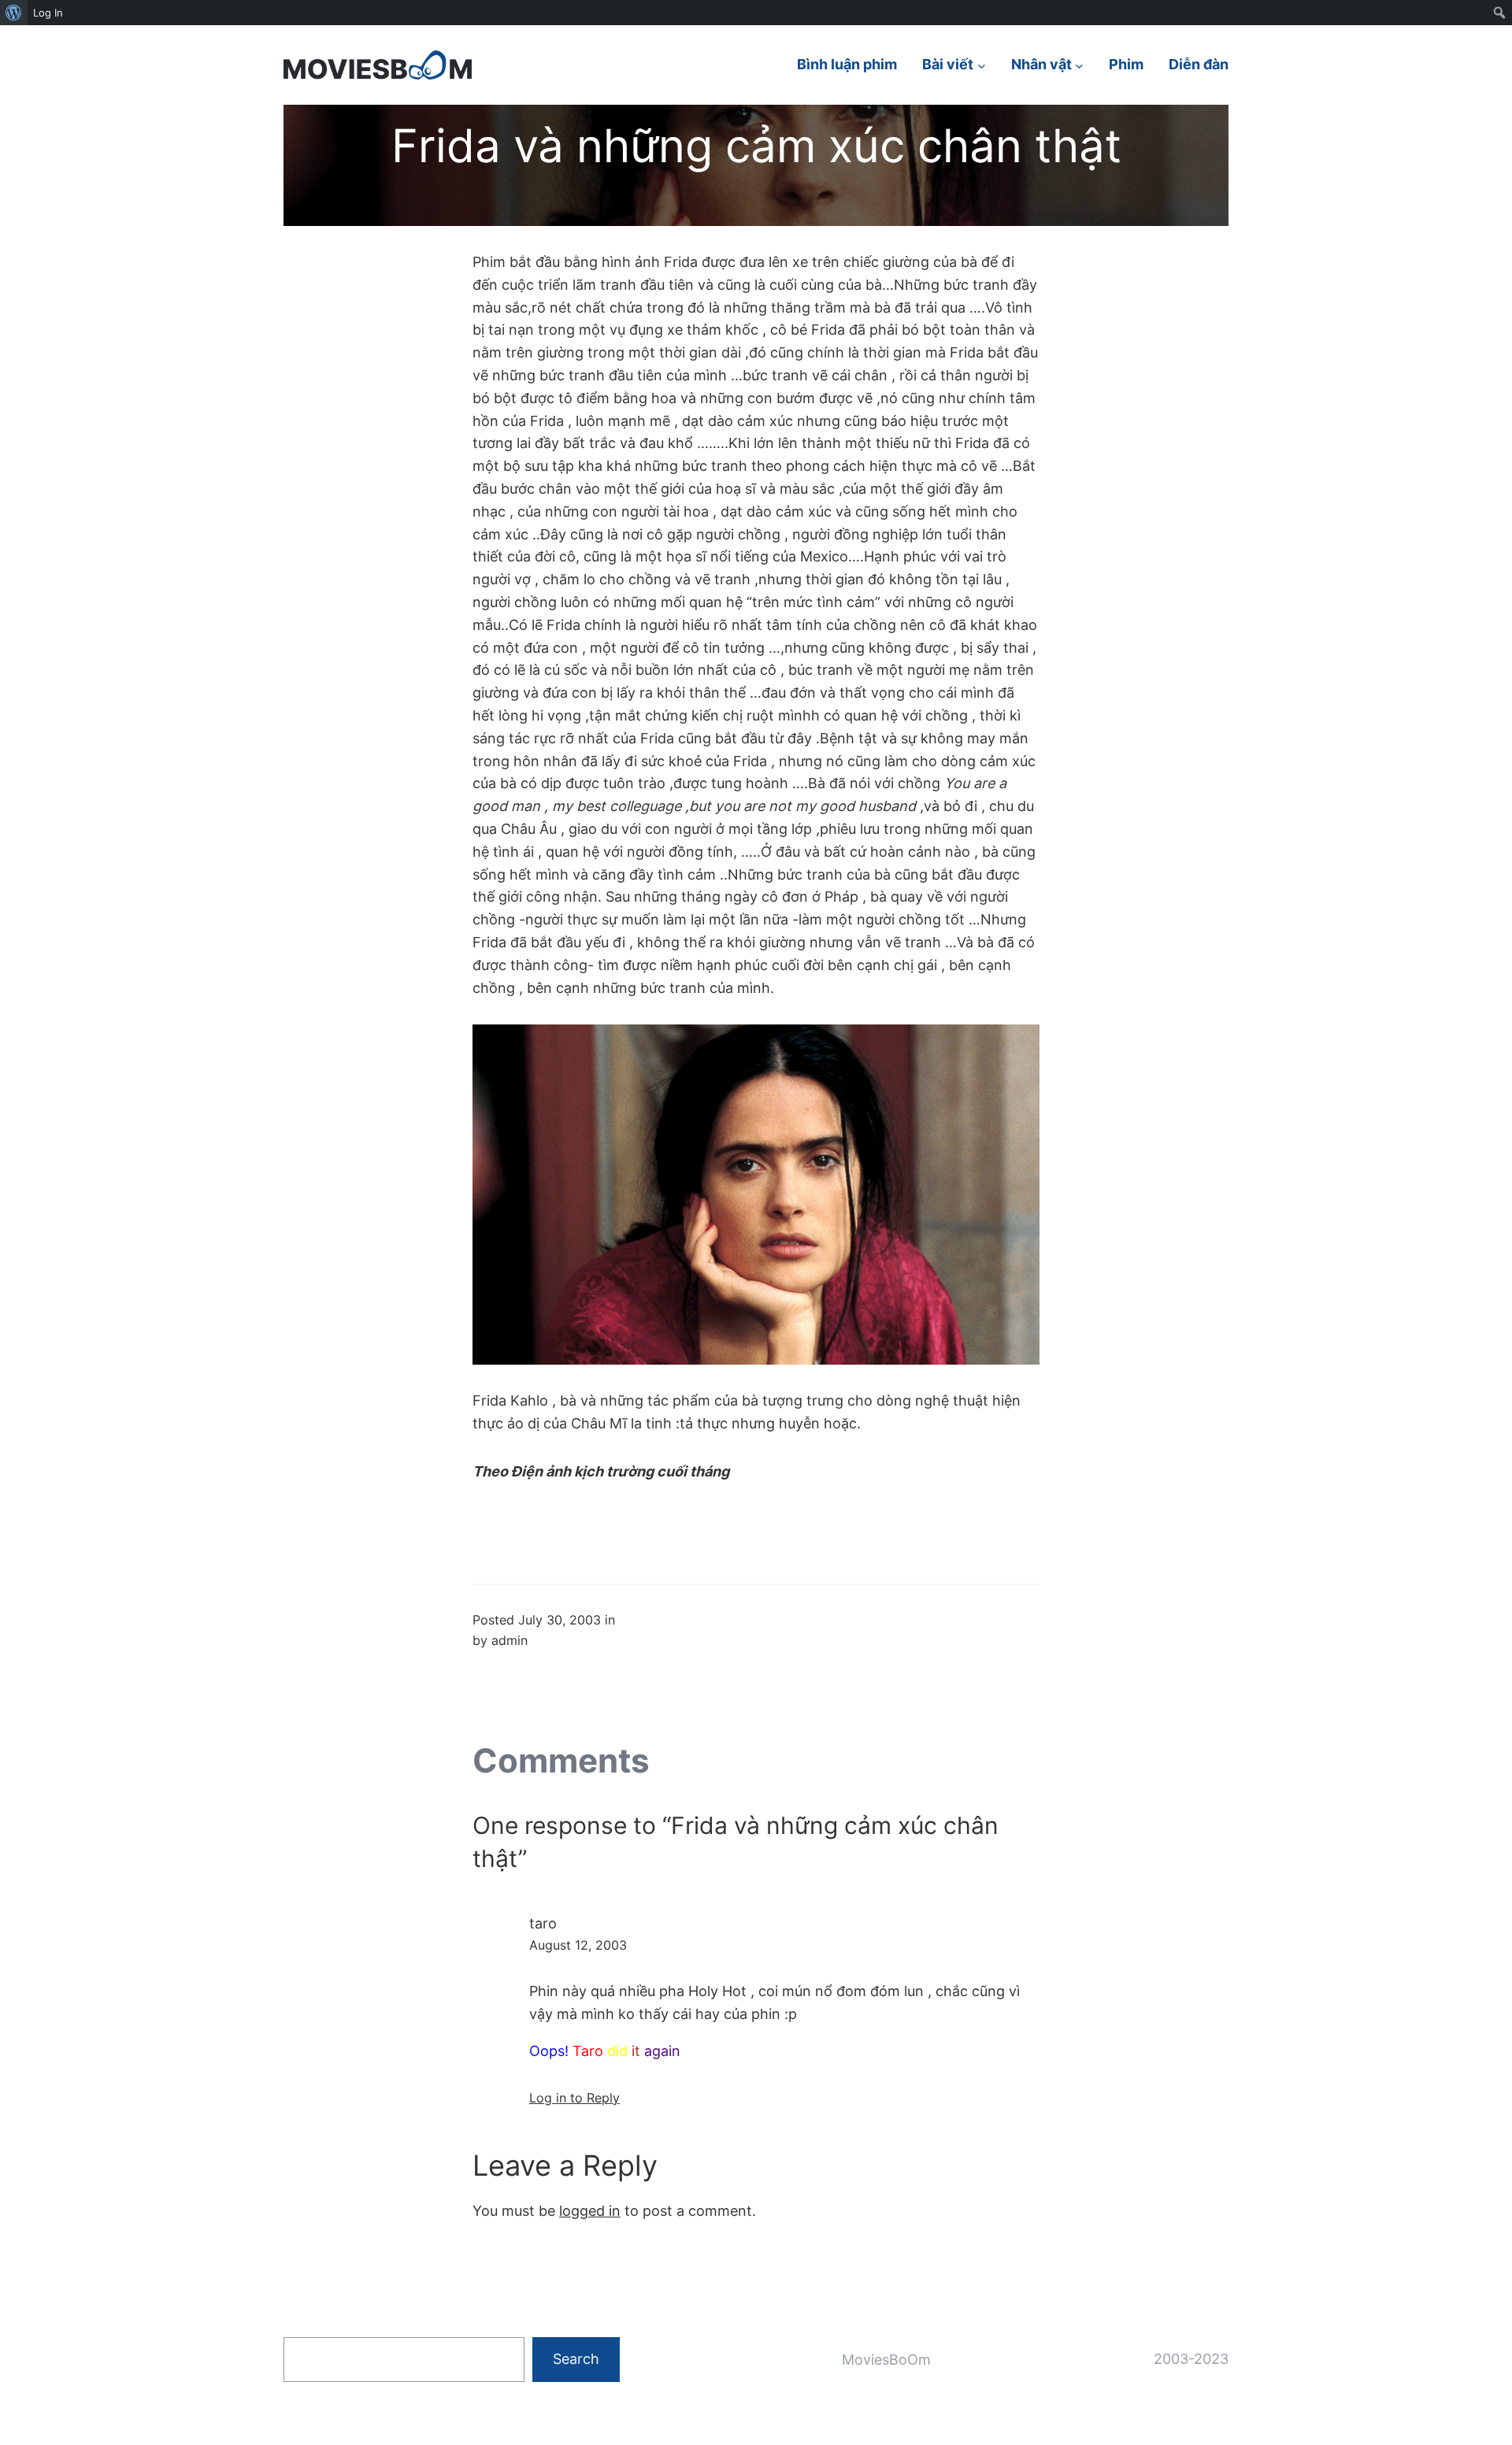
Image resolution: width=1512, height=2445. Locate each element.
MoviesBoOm (886, 2360)
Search (576, 2359)
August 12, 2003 (578, 1945)
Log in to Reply (574, 2098)
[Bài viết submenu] (982, 65)
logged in (590, 2211)
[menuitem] (14, 13)
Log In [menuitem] (48, 13)
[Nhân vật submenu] (1079, 65)
